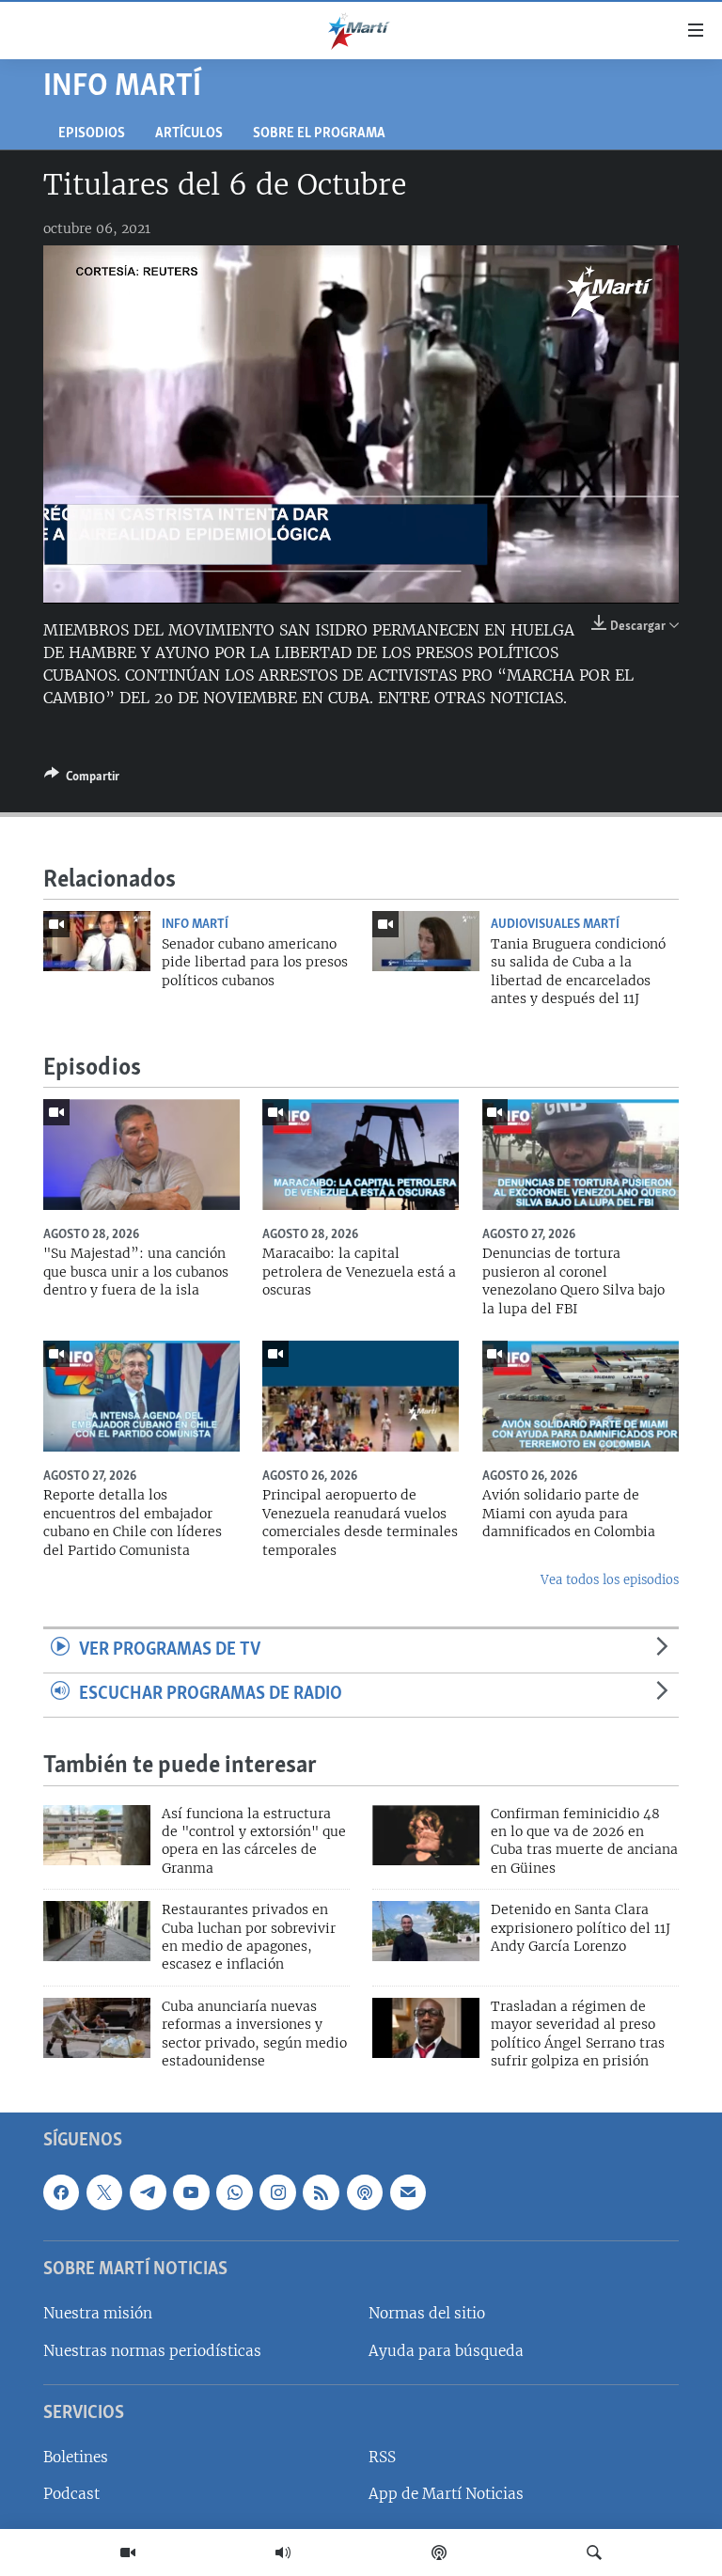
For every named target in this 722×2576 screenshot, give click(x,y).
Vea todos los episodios (610, 1580)
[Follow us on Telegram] (148, 2191)
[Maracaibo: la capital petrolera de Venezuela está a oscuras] (361, 1154)
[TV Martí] (128, 2552)
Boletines (76, 2457)
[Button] (82, 779)
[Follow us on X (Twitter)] (104, 2191)
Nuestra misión (98, 2313)
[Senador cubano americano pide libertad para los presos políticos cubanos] (97, 941)
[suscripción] (408, 2191)
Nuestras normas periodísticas (152, 2350)
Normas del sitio (427, 2313)
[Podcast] (439, 2552)
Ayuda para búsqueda (446, 2350)
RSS (382, 2457)
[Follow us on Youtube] (191, 2191)
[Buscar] (594, 2552)
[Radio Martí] (283, 2552)
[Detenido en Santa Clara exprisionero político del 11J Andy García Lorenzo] (426, 1931)
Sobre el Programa (319, 134)
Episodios (92, 134)
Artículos (189, 134)
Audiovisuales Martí (555, 924)
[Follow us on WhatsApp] (234, 2191)
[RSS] (321, 2191)
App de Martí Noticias (446, 2494)
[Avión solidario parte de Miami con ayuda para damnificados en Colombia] (581, 1396)
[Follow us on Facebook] (61, 2191)
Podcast (71, 2494)
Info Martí (195, 924)
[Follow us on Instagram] (277, 2191)
